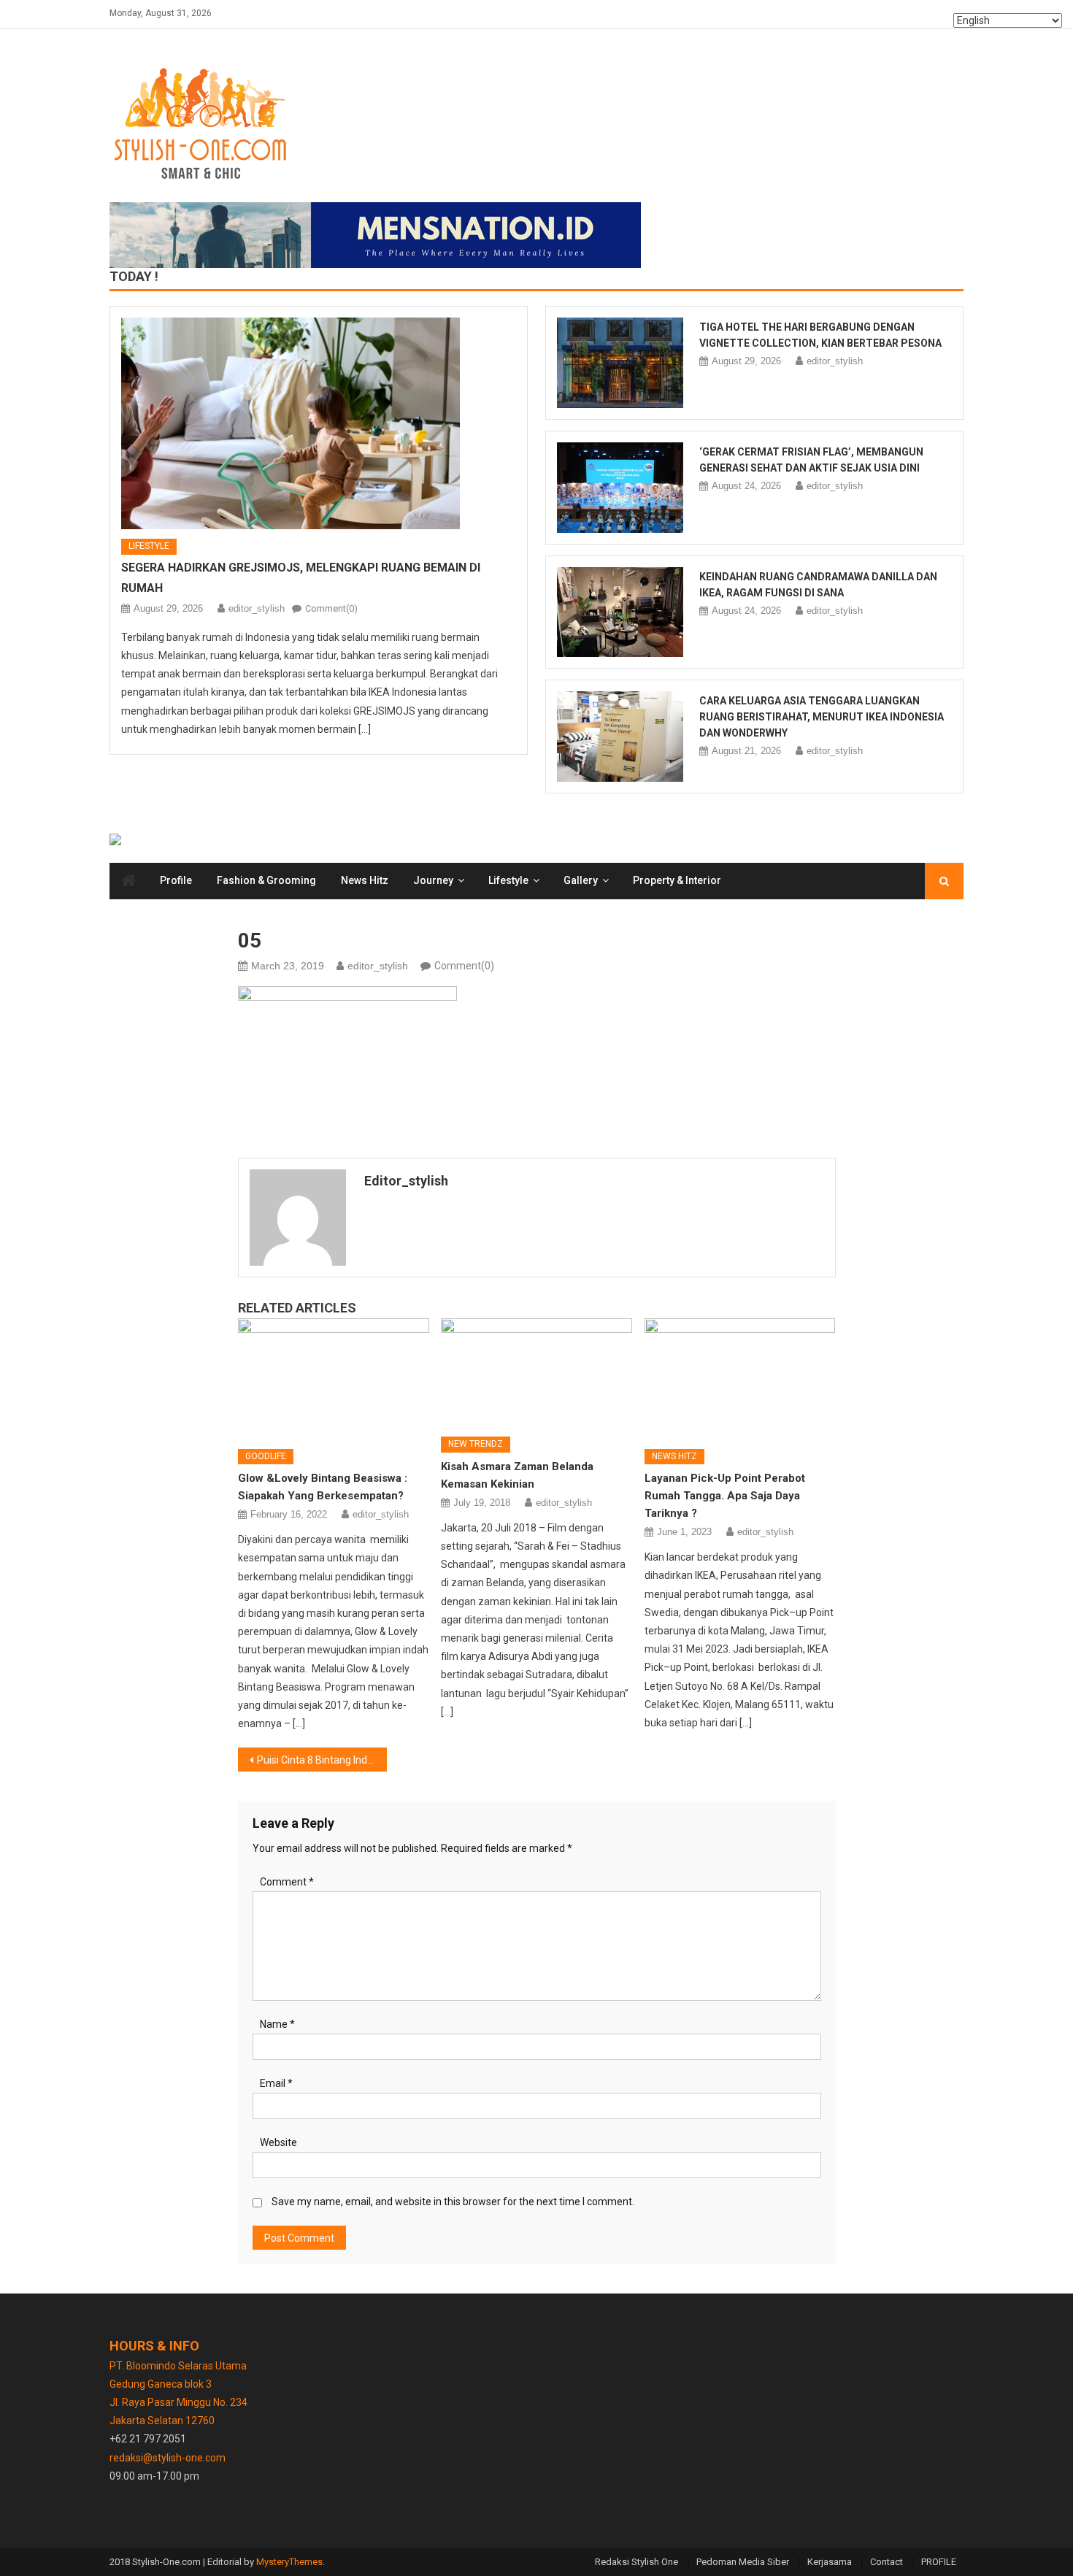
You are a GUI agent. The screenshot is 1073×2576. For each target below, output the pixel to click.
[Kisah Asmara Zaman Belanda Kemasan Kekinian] (536, 1372)
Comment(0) (331, 608)
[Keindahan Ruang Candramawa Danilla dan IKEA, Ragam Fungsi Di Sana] (620, 612)
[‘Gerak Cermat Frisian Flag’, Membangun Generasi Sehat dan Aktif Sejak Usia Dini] (620, 488)
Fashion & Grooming (266, 880)
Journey (433, 880)
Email (276, 2083)
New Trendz (476, 1444)
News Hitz (365, 880)
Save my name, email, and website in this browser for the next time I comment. (453, 2202)
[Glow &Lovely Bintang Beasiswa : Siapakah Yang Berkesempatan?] (334, 1378)
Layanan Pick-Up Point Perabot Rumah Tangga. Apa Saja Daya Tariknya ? (725, 1496)
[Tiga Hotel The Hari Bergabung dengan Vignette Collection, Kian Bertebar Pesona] (620, 363)
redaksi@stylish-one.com (168, 2458)
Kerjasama (830, 2562)
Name (277, 2024)
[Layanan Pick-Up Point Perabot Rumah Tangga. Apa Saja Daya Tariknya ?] (740, 1378)
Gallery (581, 880)
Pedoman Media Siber (743, 2562)
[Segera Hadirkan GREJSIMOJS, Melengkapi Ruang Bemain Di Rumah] (319, 423)
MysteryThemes (289, 2562)
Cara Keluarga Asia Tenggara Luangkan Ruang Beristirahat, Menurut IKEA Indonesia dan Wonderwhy (822, 717)
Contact (887, 2562)
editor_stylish (257, 608)
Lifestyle (149, 546)
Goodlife (266, 1456)
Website (278, 2142)
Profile (176, 880)
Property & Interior (677, 880)
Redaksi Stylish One (637, 2562)
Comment (287, 1882)
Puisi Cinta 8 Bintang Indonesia (322, 1760)
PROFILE (939, 2562)
